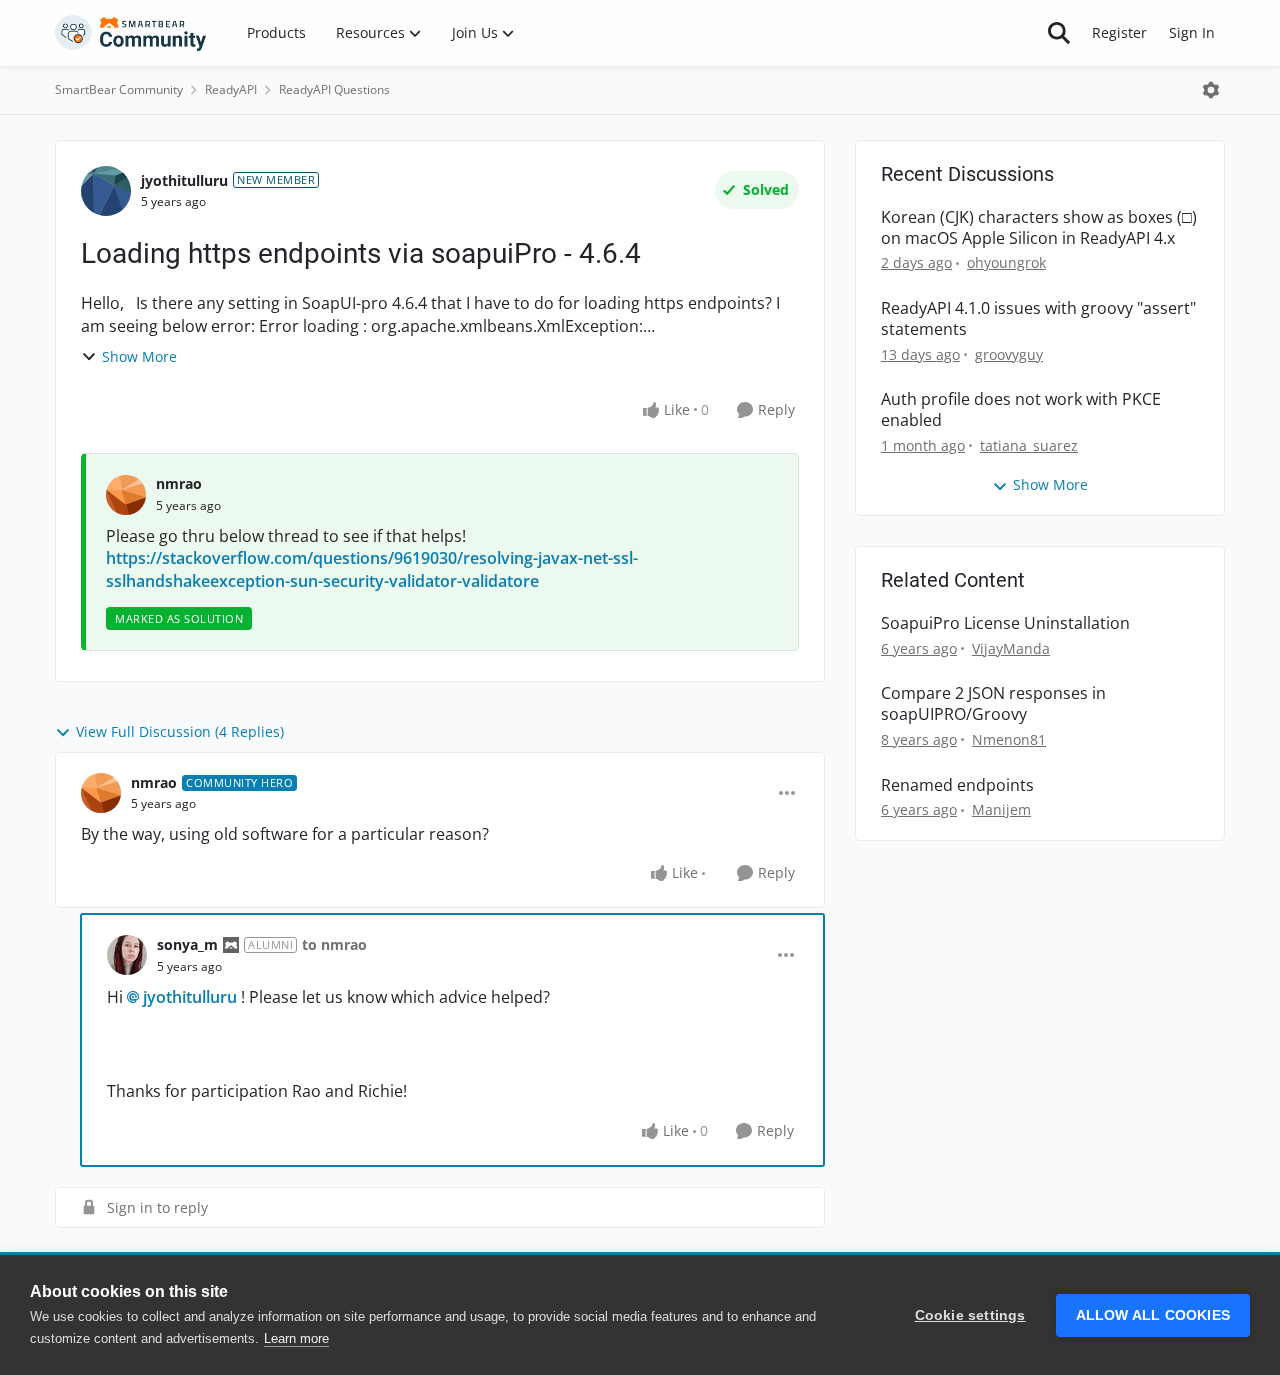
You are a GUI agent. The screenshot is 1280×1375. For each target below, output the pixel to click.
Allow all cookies (1153, 1315)
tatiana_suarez (1029, 445)
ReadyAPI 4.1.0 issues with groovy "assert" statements (1038, 319)
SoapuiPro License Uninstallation (1005, 623)
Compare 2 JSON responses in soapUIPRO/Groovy (993, 704)
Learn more (296, 1338)
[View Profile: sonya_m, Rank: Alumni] (127, 955)
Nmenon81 (1009, 739)
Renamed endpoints (957, 785)
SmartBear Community (119, 89)
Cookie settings (970, 1315)
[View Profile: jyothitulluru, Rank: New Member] (106, 191)
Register (1119, 32)
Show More (139, 356)
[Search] (1059, 33)
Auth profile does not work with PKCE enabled (1021, 410)
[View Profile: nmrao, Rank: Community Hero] (101, 793)
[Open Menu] (1211, 90)
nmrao (179, 483)
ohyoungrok (1006, 262)
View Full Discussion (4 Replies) (180, 731)
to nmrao (334, 944)
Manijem (1001, 809)
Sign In (1192, 32)
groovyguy (1009, 354)
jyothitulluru (184, 180)
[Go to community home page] (131, 33)
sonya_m (187, 944)
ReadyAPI (231, 89)
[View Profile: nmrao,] (126, 495)
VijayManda (1011, 648)
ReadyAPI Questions (334, 89)
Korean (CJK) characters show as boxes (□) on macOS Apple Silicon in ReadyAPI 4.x (1039, 228)
